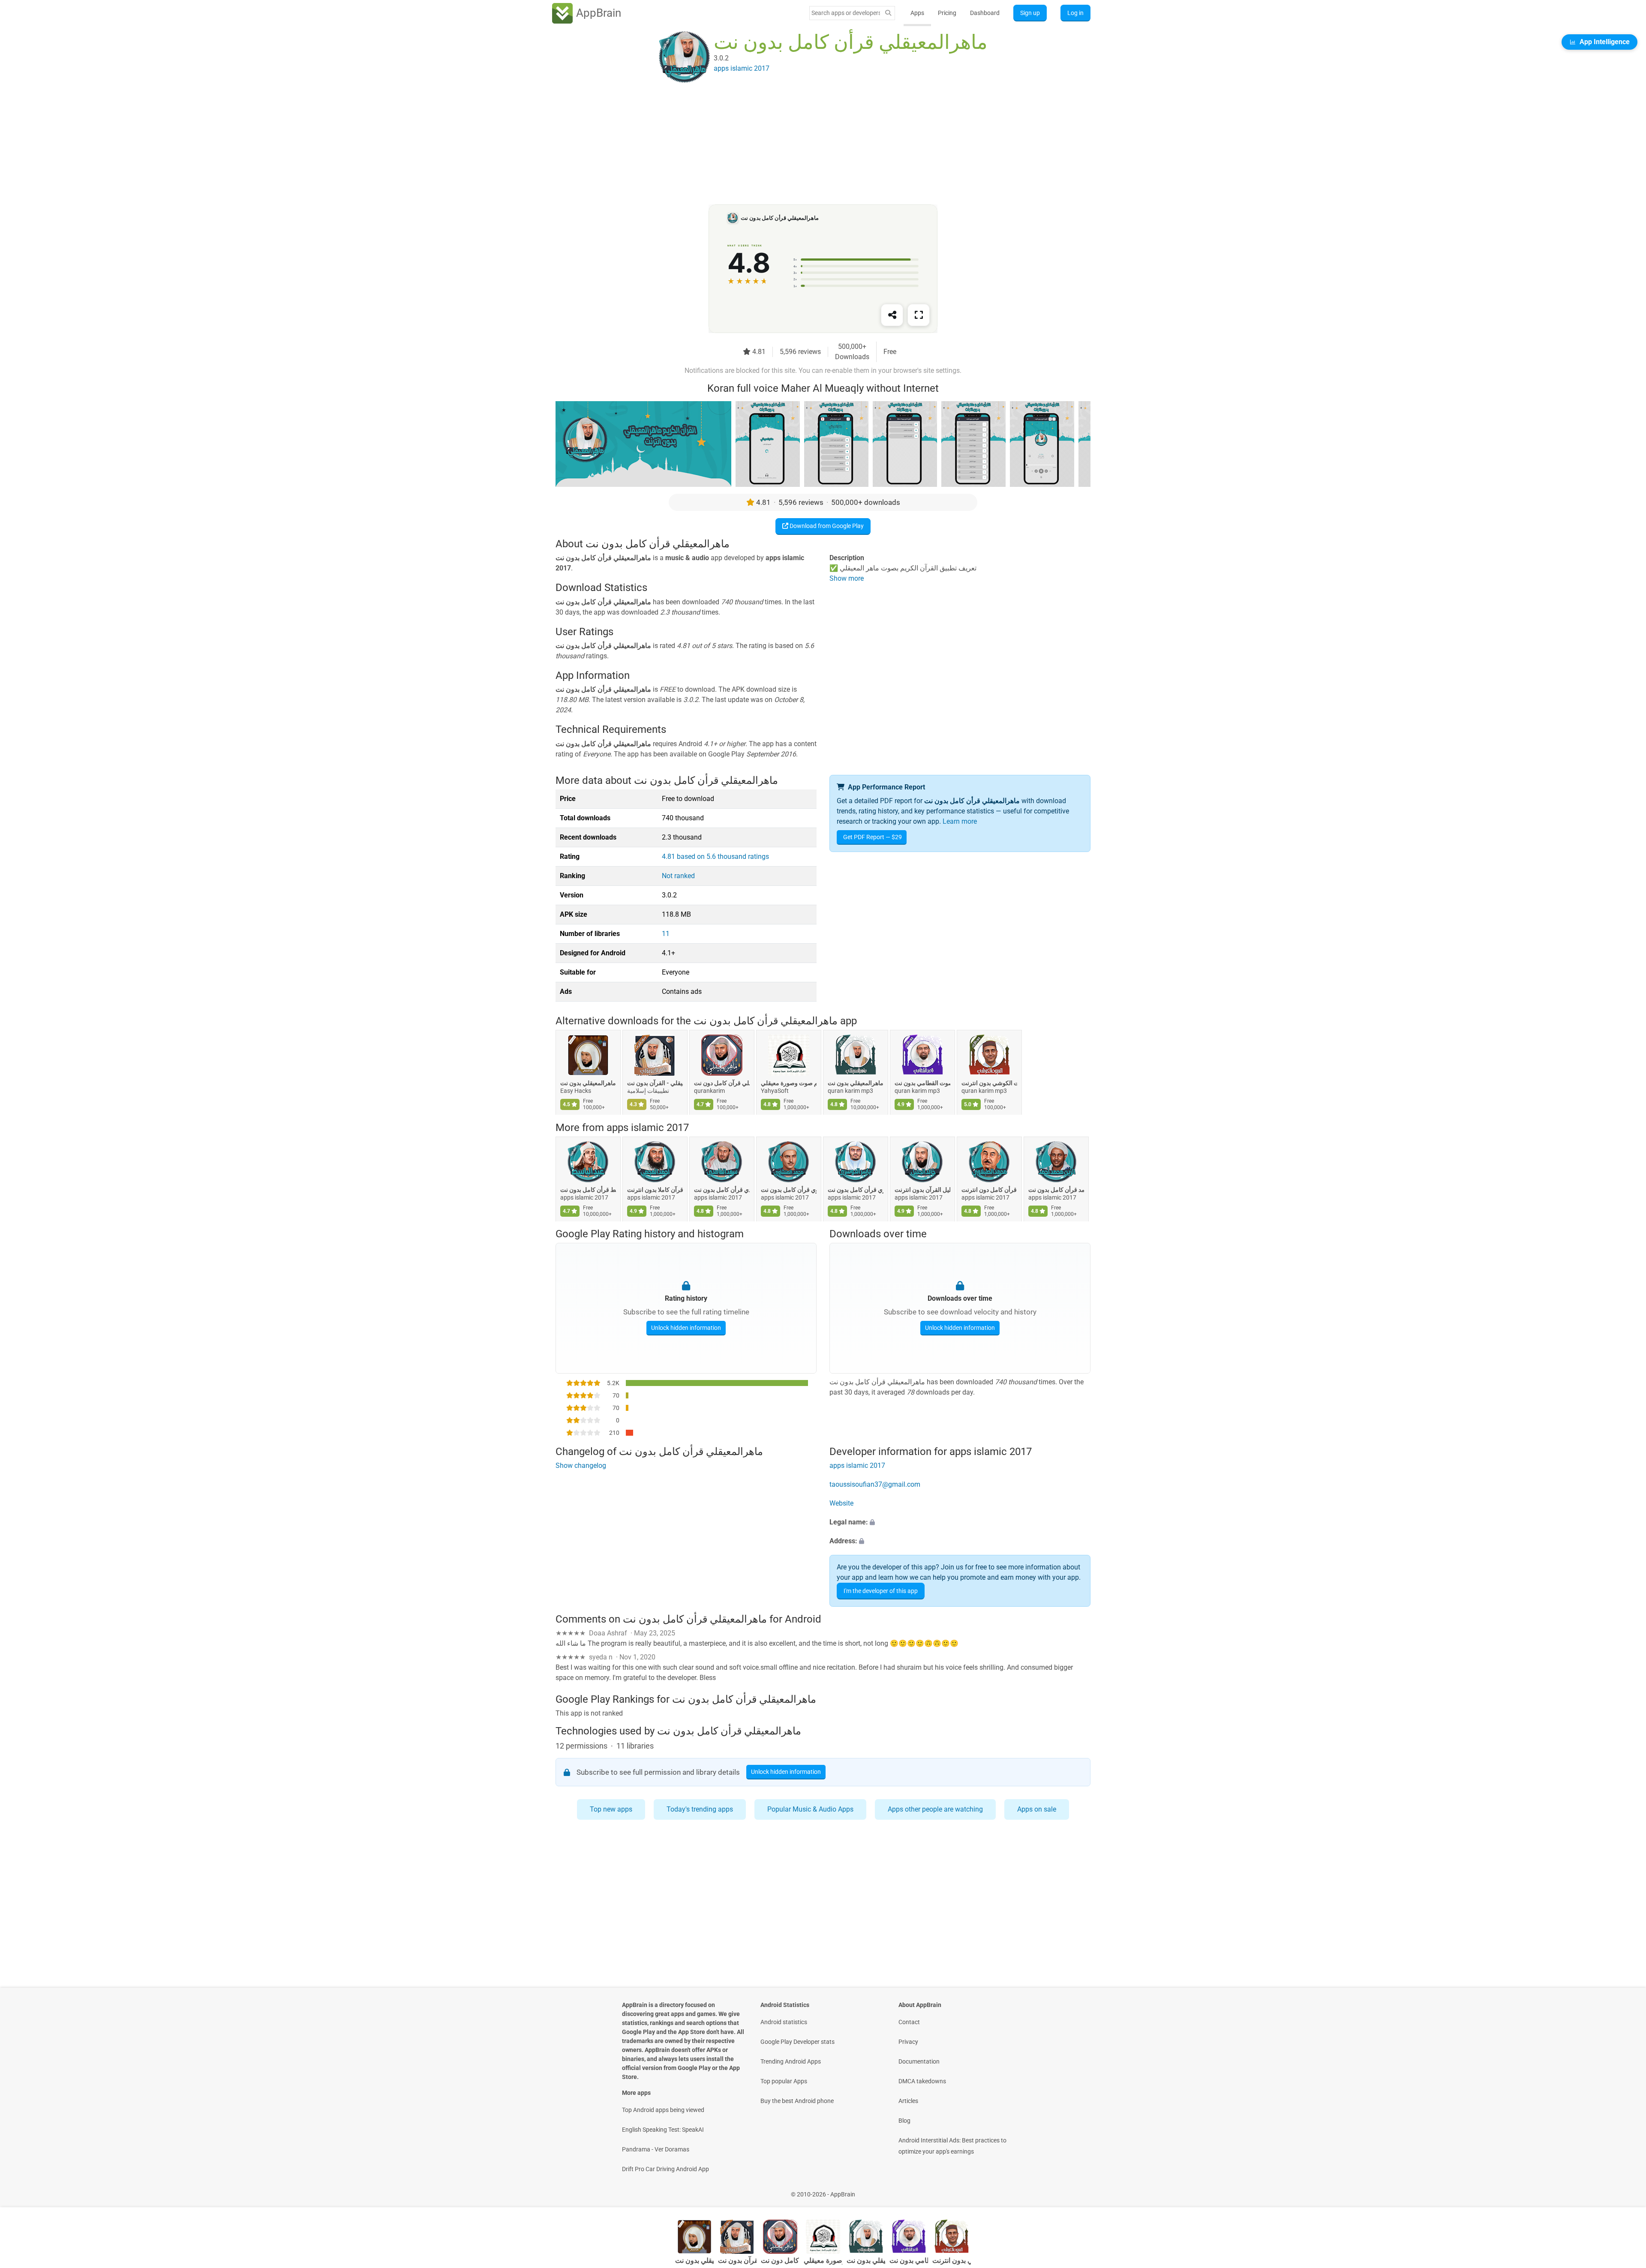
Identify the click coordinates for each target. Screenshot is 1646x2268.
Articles (908, 2101)
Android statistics (784, 2022)
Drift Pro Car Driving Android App (665, 2169)
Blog (904, 2121)
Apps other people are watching (935, 1809)
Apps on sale (1037, 1809)
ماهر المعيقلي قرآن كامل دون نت (722, 1083)
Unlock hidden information (686, 1328)
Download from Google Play (826, 526)
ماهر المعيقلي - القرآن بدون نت (655, 1083)
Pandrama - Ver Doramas (656, 2149)
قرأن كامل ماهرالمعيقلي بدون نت (856, 1083)
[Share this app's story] (892, 315)
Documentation (919, 2061)
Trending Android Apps (791, 2061)
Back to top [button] (1625, 2190)
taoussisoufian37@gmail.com (875, 1484)
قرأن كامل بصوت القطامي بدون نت (922, 1083)
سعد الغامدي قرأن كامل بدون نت (722, 1190)
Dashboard (985, 13)
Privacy (908, 2042)
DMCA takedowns (922, 2081)
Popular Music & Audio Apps (810, 1809)
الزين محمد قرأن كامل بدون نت (1056, 1190)
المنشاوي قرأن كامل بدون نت (789, 1190)
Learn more (960, 821)
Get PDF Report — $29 (873, 837)
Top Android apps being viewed (663, 2110)
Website (841, 1503)
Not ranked (678, 876)
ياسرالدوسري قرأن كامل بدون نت (856, 1190)
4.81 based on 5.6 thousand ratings (715, 856)
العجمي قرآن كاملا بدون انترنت (655, 1190)
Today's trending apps (700, 1809)
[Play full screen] (919, 315)
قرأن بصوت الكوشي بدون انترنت (989, 1083)
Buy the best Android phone (797, 2101)
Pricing (947, 13)
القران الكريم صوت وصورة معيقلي (789, 1083)
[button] (960, 1522)
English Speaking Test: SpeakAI (663, 2130)
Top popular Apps (784, 2081)
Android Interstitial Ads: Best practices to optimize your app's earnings (952, 2146)
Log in (1075, 13)
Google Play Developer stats (797, 2042)
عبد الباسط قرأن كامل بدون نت (588, 1190)
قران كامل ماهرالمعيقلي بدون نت (588, 1083)
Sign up (1030, 13)
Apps (917, 13)
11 (666, 934)
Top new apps (611, 1809)
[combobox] (846, 13)
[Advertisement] (813, 144)
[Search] (888, 13)
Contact (909, 2022)
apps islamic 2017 (648, 1128)
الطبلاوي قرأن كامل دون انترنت (989, 1190)
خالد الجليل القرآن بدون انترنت (922, 1190)
